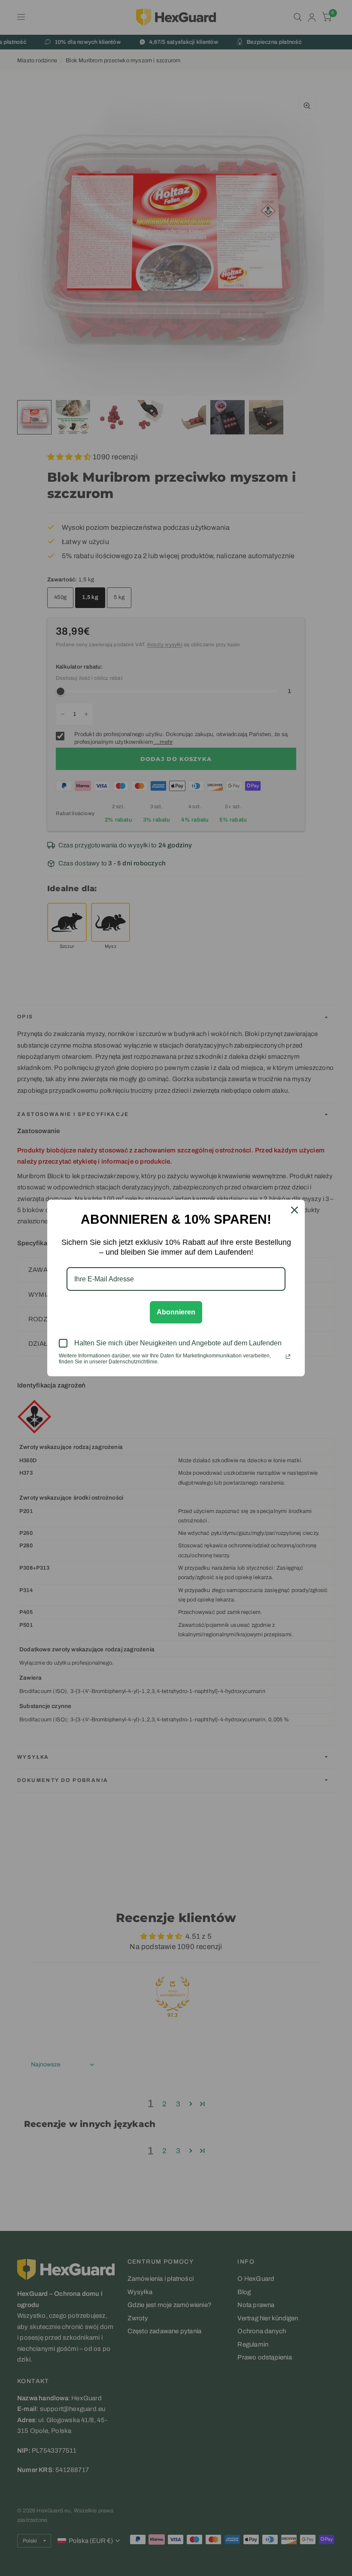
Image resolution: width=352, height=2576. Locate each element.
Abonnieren (176, 1312)
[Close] (294, 1210)
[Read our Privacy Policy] (288, 1357)
